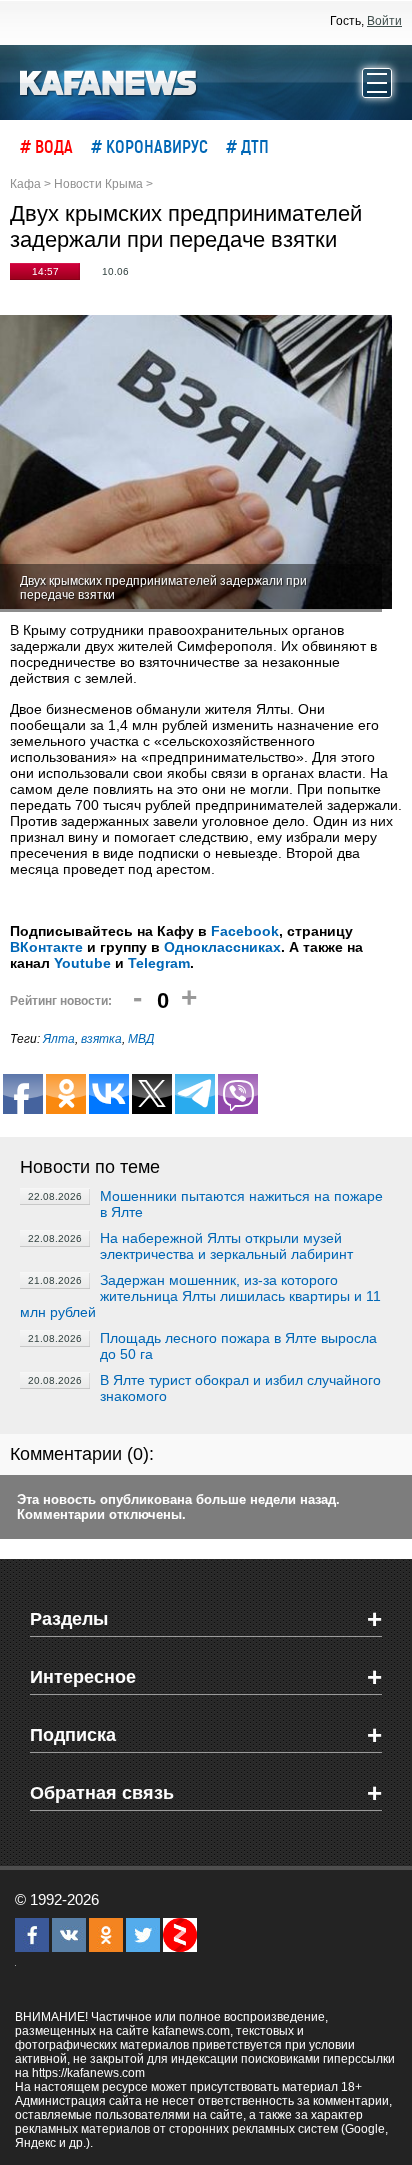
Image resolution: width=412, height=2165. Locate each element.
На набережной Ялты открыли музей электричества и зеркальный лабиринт (226, 1246)
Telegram (159, 963)
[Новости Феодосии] (109, 81)
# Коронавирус (149, 146)
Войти (384, 21)
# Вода (46, 146)
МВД (141, 1039)
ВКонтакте (46, 947)
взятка (101, 1039)
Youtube (82, 963)
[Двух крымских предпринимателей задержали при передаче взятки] (196, 463)
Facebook (245, 931)
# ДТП (247, 146)
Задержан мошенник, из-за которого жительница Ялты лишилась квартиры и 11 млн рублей (200, 1296)
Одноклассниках (222, 947)
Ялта (59, 1039)
